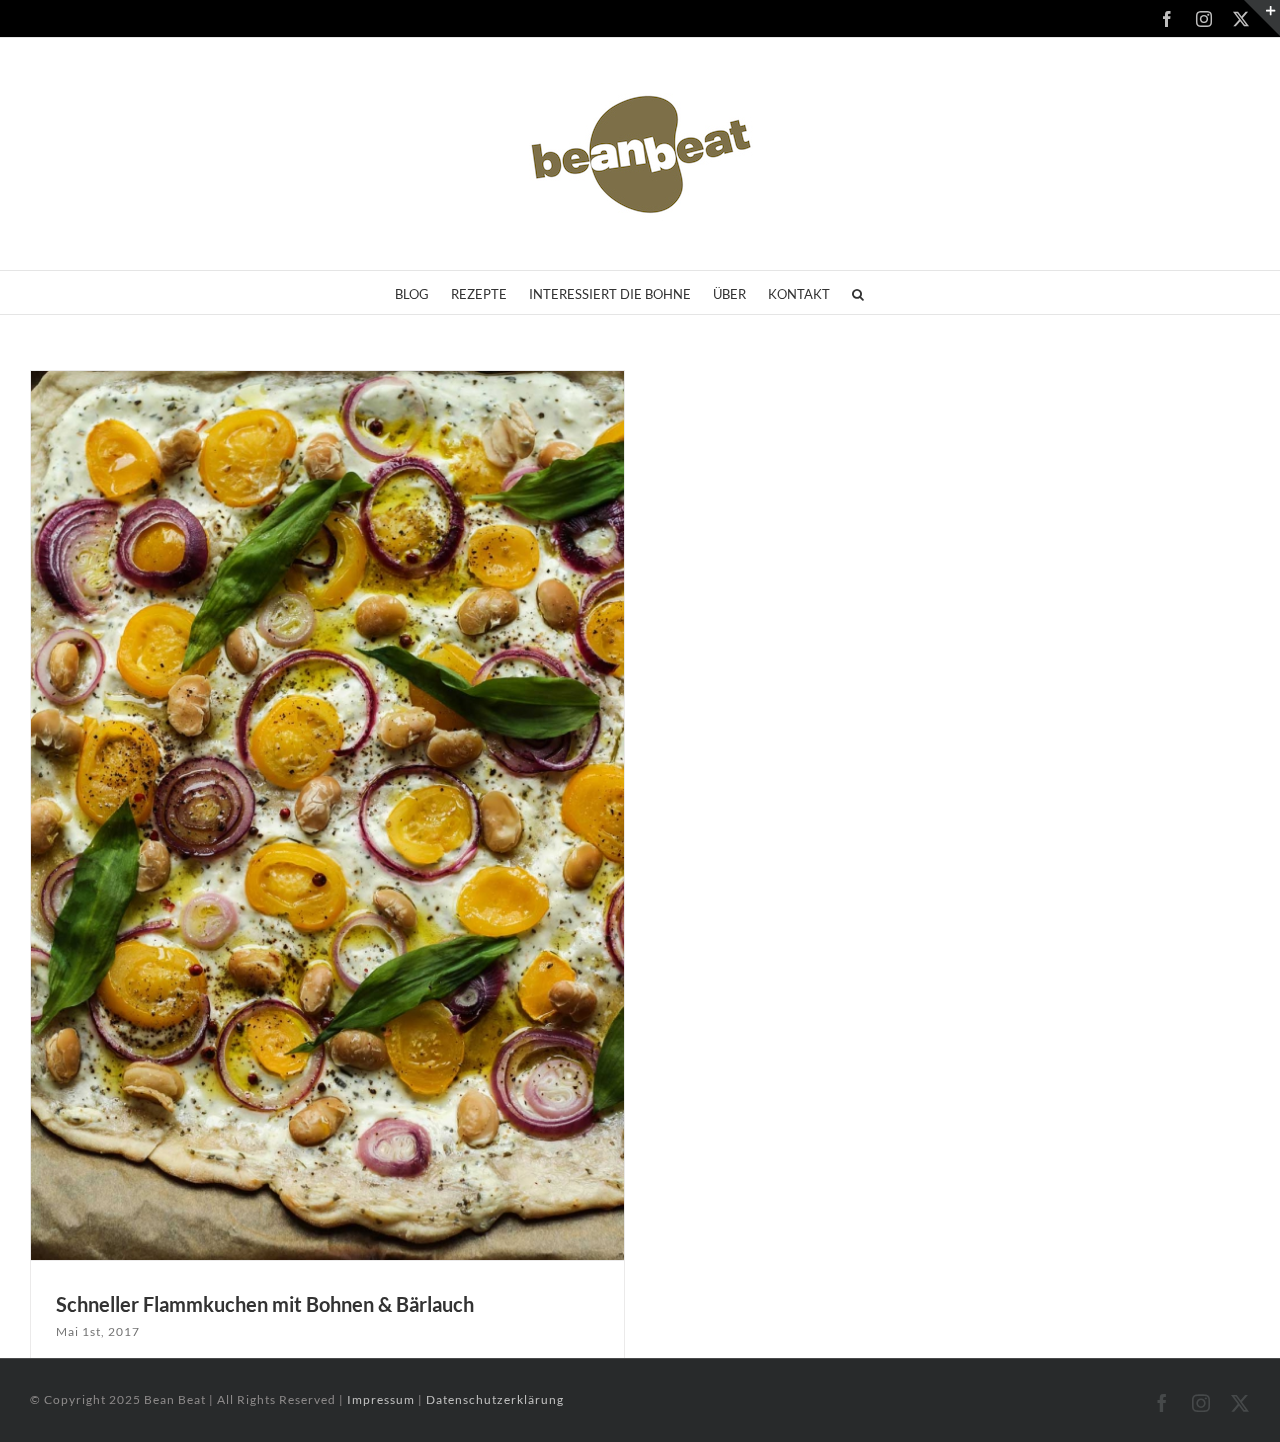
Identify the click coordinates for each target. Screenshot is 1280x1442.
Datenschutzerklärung (495, 1399)
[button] (858, 292)
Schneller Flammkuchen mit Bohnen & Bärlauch (265, 1304)
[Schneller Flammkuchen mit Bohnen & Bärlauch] (327, 815)
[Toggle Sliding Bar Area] (1262, 18)
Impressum (382, 1399)
